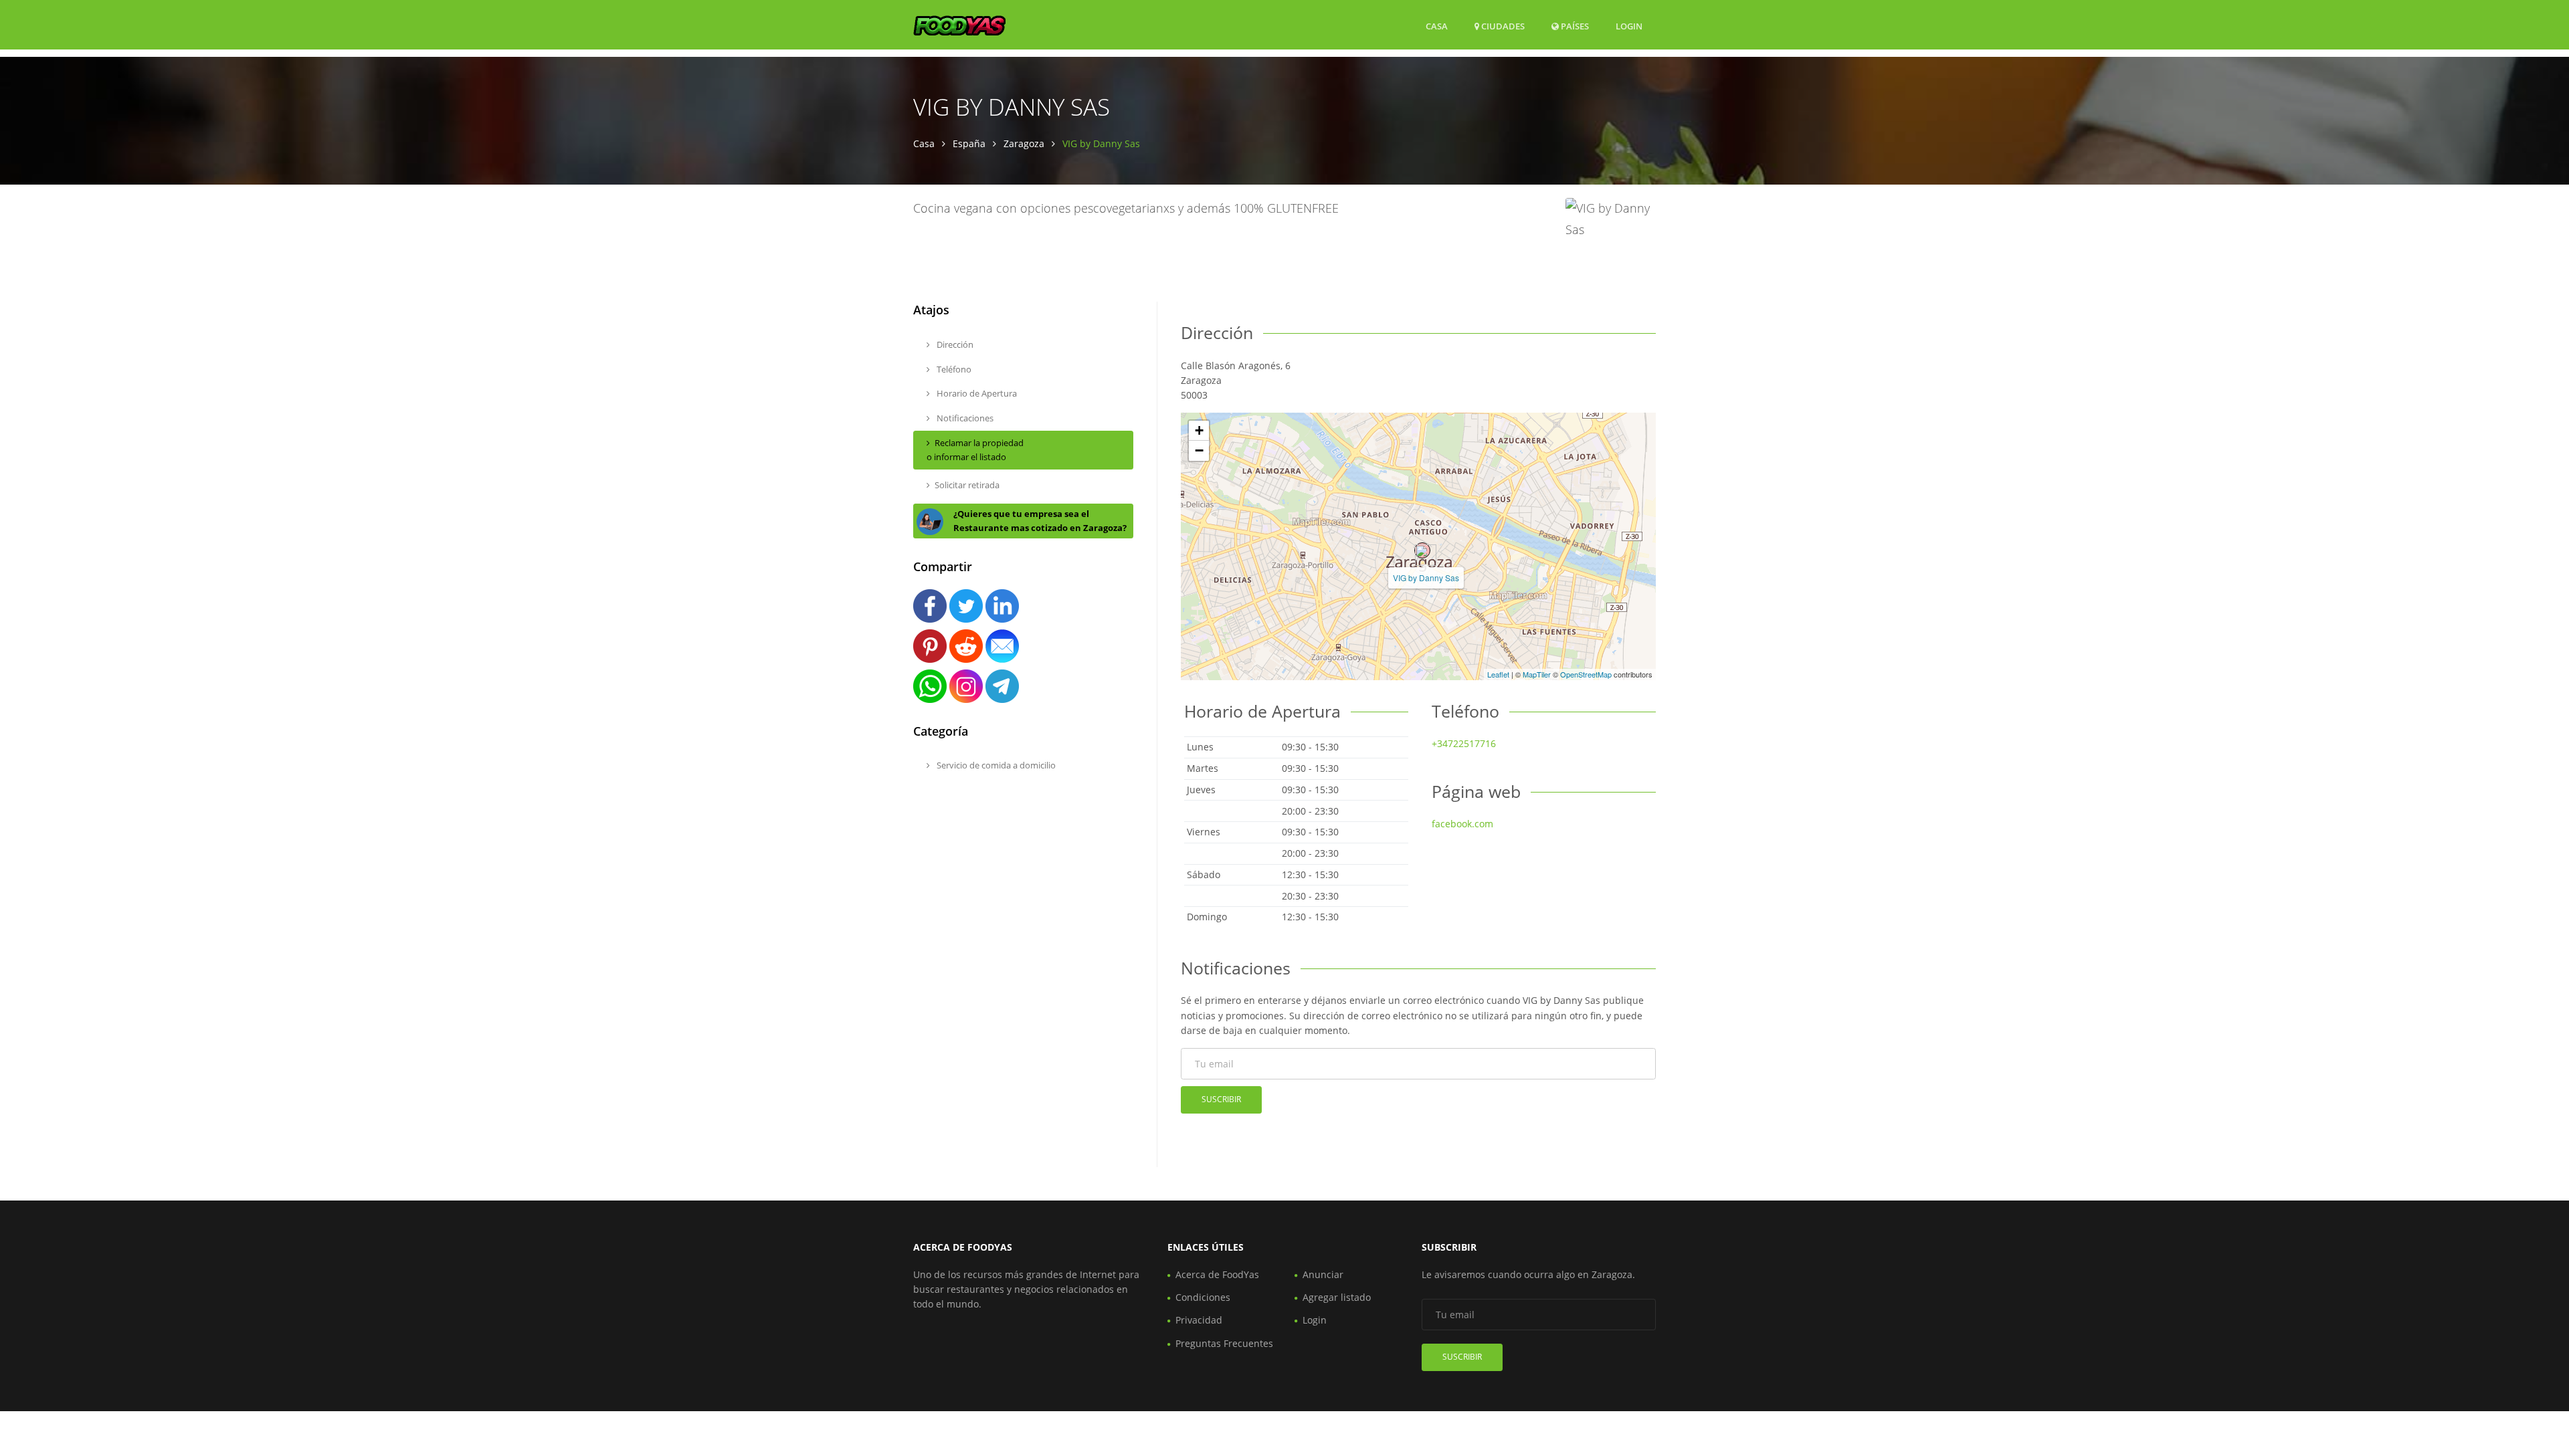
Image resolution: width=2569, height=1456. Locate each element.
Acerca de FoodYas (1217, 1274)
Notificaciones (964, 418)
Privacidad (1199, 1320)
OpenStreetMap (1586, 674)
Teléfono (953, 369)
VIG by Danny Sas (1426, 578)
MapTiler (1537, 674)
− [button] (1199, 450)
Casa (1437, 26)
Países (1574, 26)
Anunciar (1323, 1274)
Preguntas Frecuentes (1224, 1343)
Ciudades (1502, 26)
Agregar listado (1337, 1297)
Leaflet (1498, 674)
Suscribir (1221, 1099)
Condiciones (1203, 1297)
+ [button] (1199, 430)
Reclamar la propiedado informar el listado (975, 450)
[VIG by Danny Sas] (1422, 550)
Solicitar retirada (967, 485)
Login (1629, 26)
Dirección (954, 344)
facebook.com (1462, 824)
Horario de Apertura (976, 393)
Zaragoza (1024, 143)
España (969, 143)
